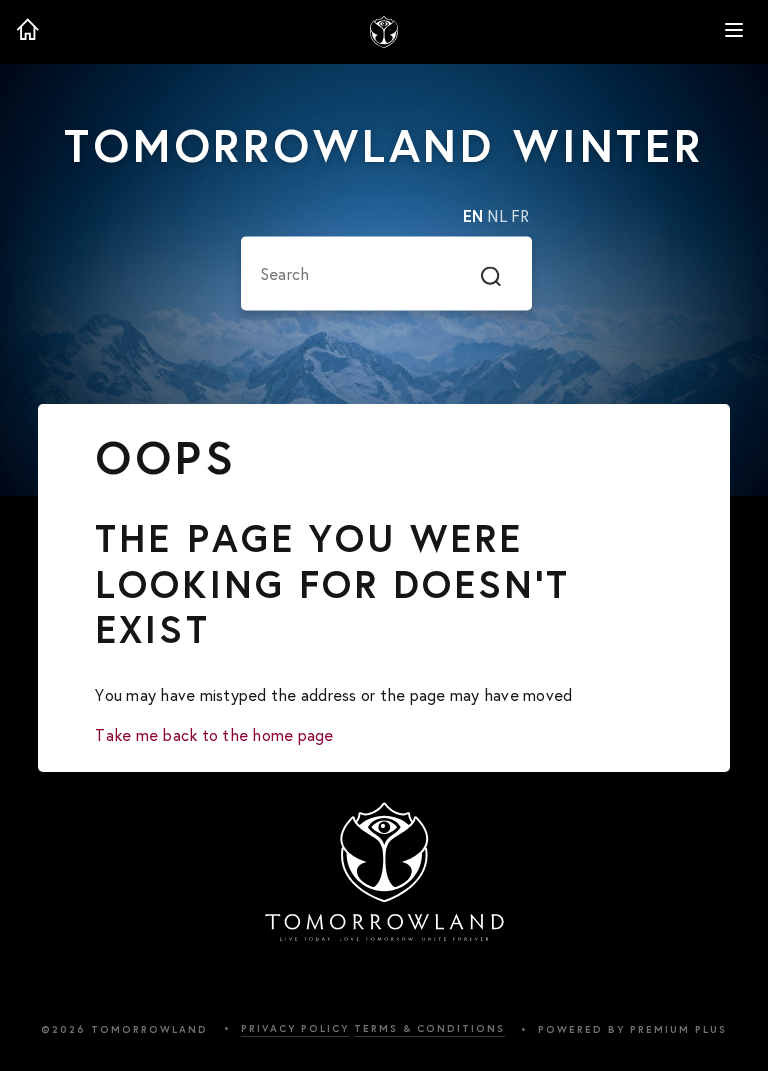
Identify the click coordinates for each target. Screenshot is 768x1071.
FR (520, 216)
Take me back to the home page (214, 734)
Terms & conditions (429, 1028)
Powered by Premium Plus (632, 1029)
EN (473, 216)
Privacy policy (295, 1028)
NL (497, 216)
